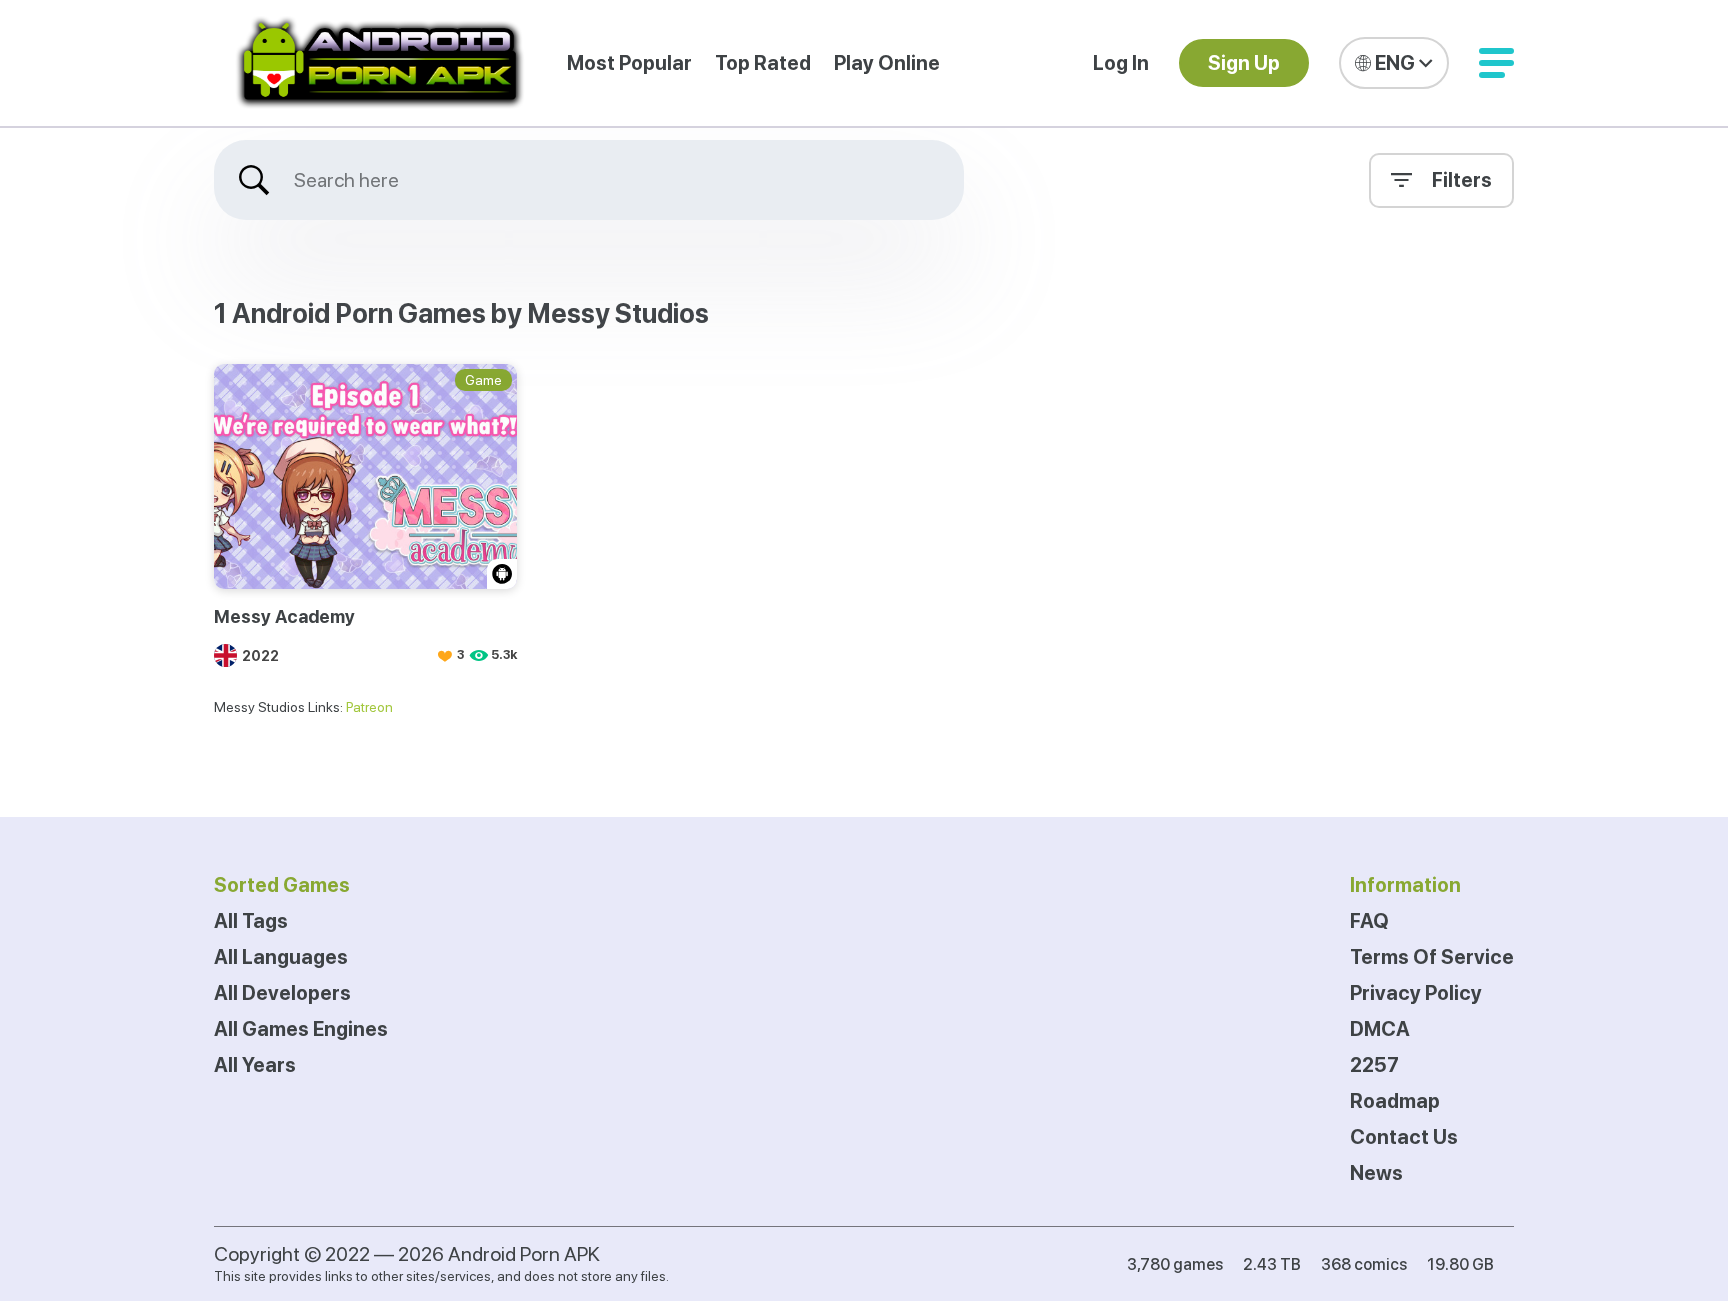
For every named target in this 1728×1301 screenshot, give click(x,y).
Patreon (369, 707)
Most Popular (629, 63)
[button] (1496, 63)
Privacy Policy (1416, 993)
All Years (255, 1065)
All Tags (251, 921)
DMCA (1380, 1029)
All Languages (281, 957)
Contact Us (1404, 1137)
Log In (1121, 63)
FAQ (1369, 921)
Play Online (887, 63)
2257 (1374, 1065)
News (1376, 1173)
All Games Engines (301, 1029)
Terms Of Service (1432, 957)
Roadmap (1395, 1101)
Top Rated (763, 63)
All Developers (282, 993)
